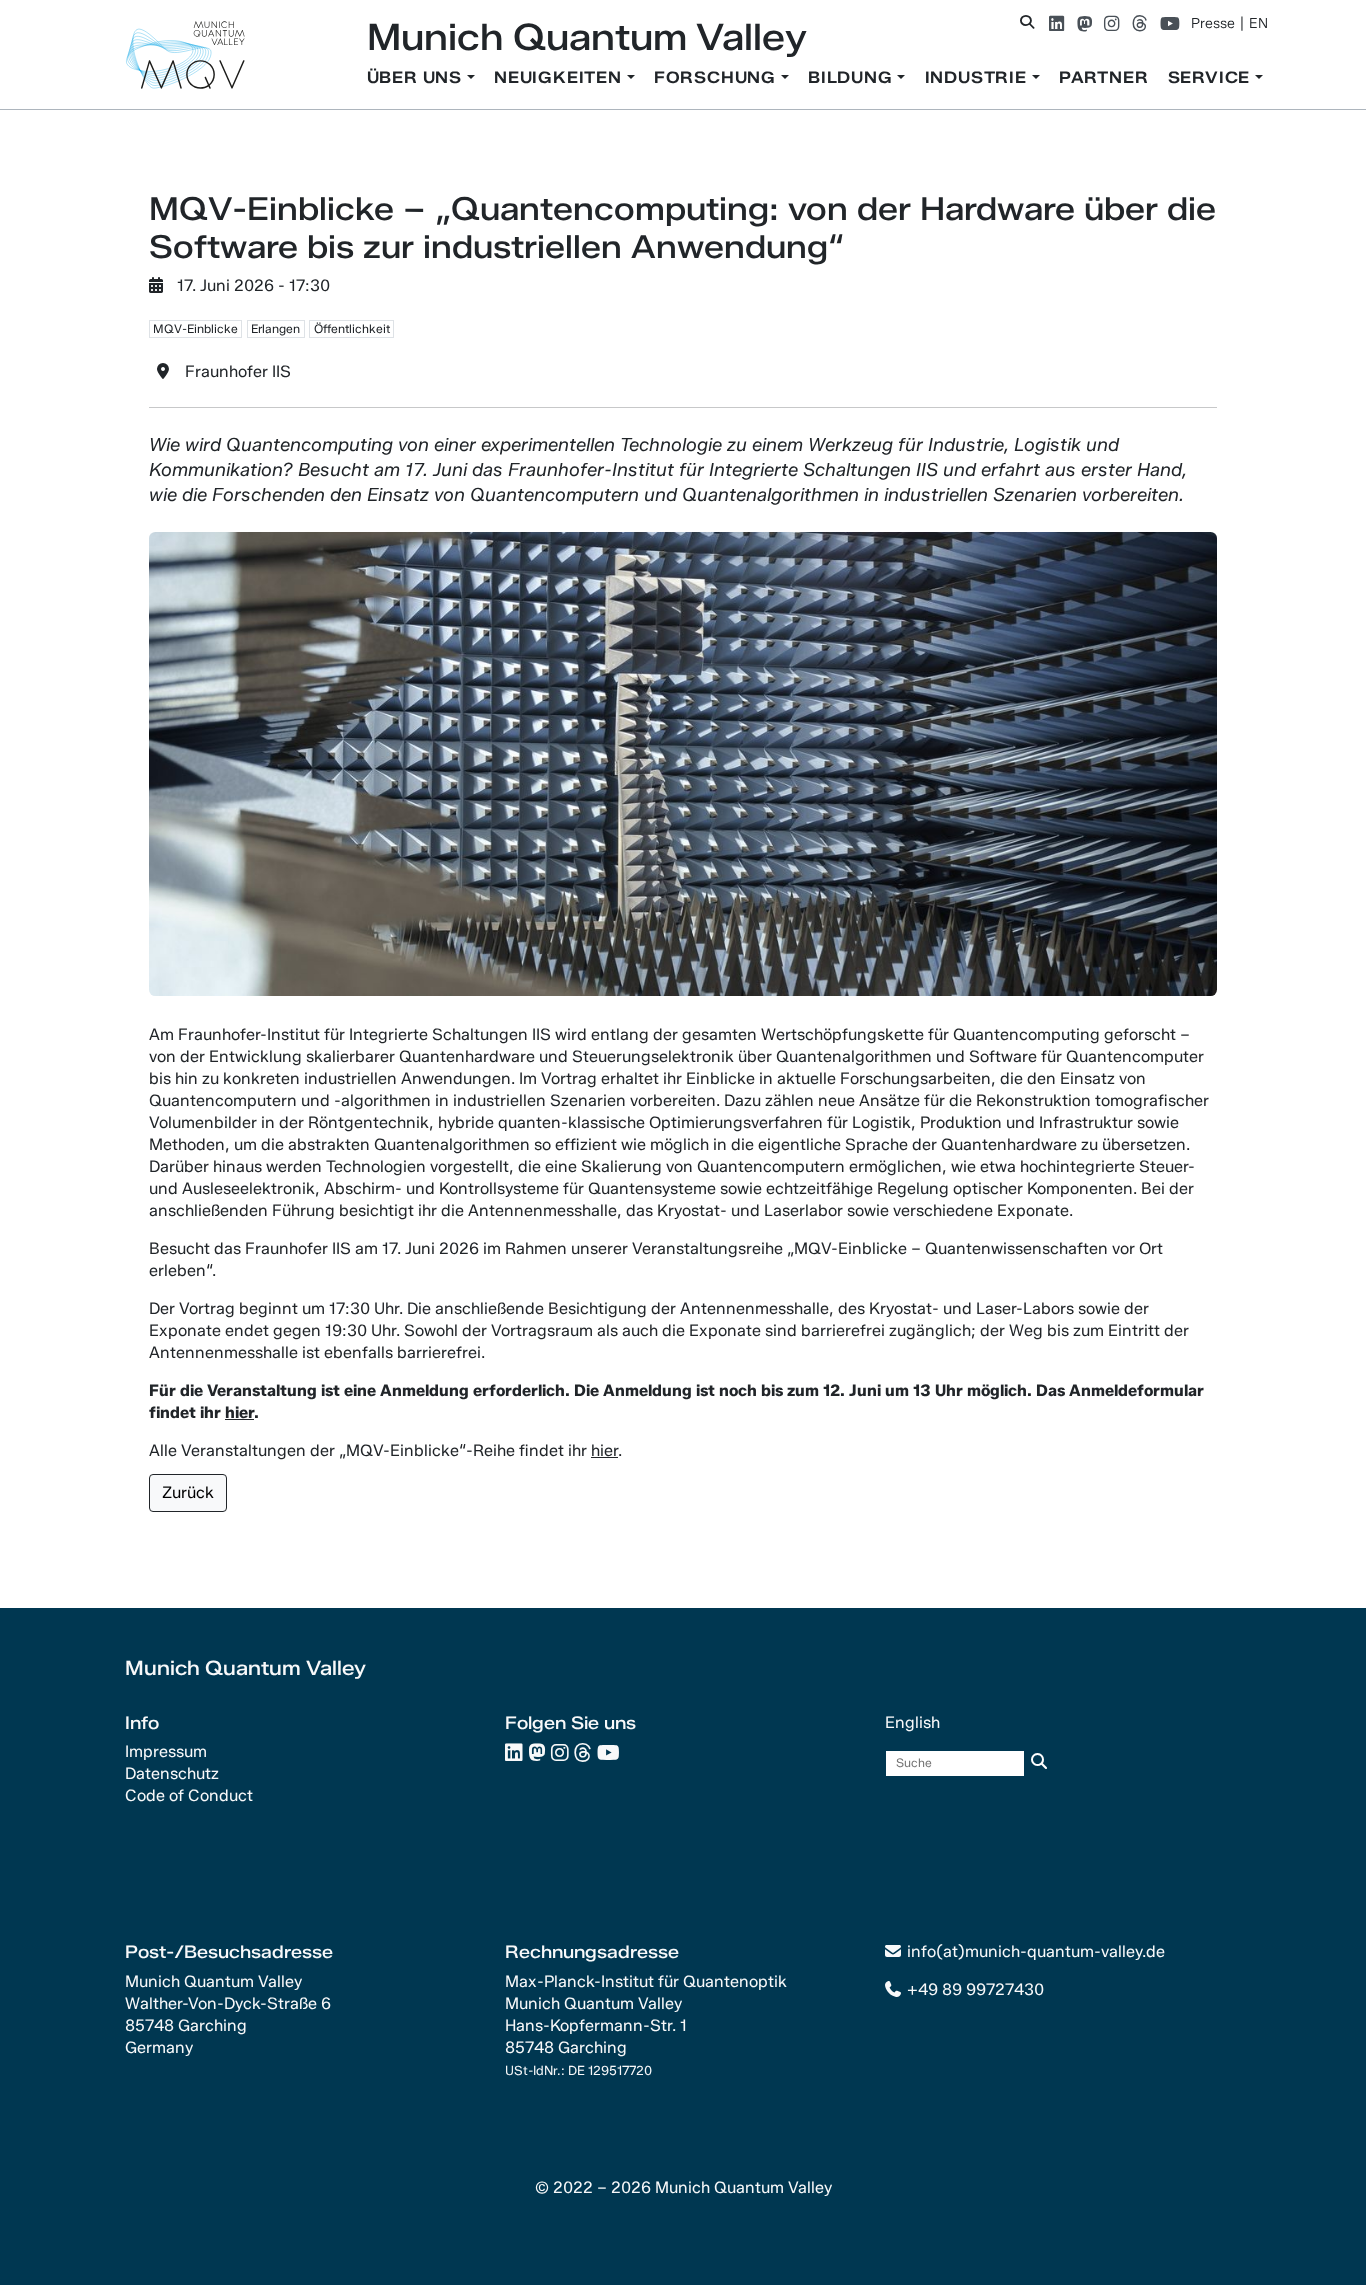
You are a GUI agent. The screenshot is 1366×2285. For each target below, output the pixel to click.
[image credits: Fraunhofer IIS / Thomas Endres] (683, 762)
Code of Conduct (189, 1795)
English (912, 1722)
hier (604, 1450)
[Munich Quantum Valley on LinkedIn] (1056, 23)
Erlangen (275, 328)
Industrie (978, 77)
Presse (1213, 23)
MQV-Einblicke (195, 328)
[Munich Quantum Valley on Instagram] (1111, 23)
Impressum (166, 1751)
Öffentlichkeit (352, 328)
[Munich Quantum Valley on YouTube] (1170, 23)
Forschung (717, 77)
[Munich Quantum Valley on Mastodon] (1084, 23)
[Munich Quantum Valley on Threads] (1139, 23)
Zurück (188, 1492)
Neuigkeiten (560, 77)
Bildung (852, 77)
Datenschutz (172, 1773)
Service (1211, 77)
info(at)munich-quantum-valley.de (1036, 1951)
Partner (1104, 77)
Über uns (417, 77)
